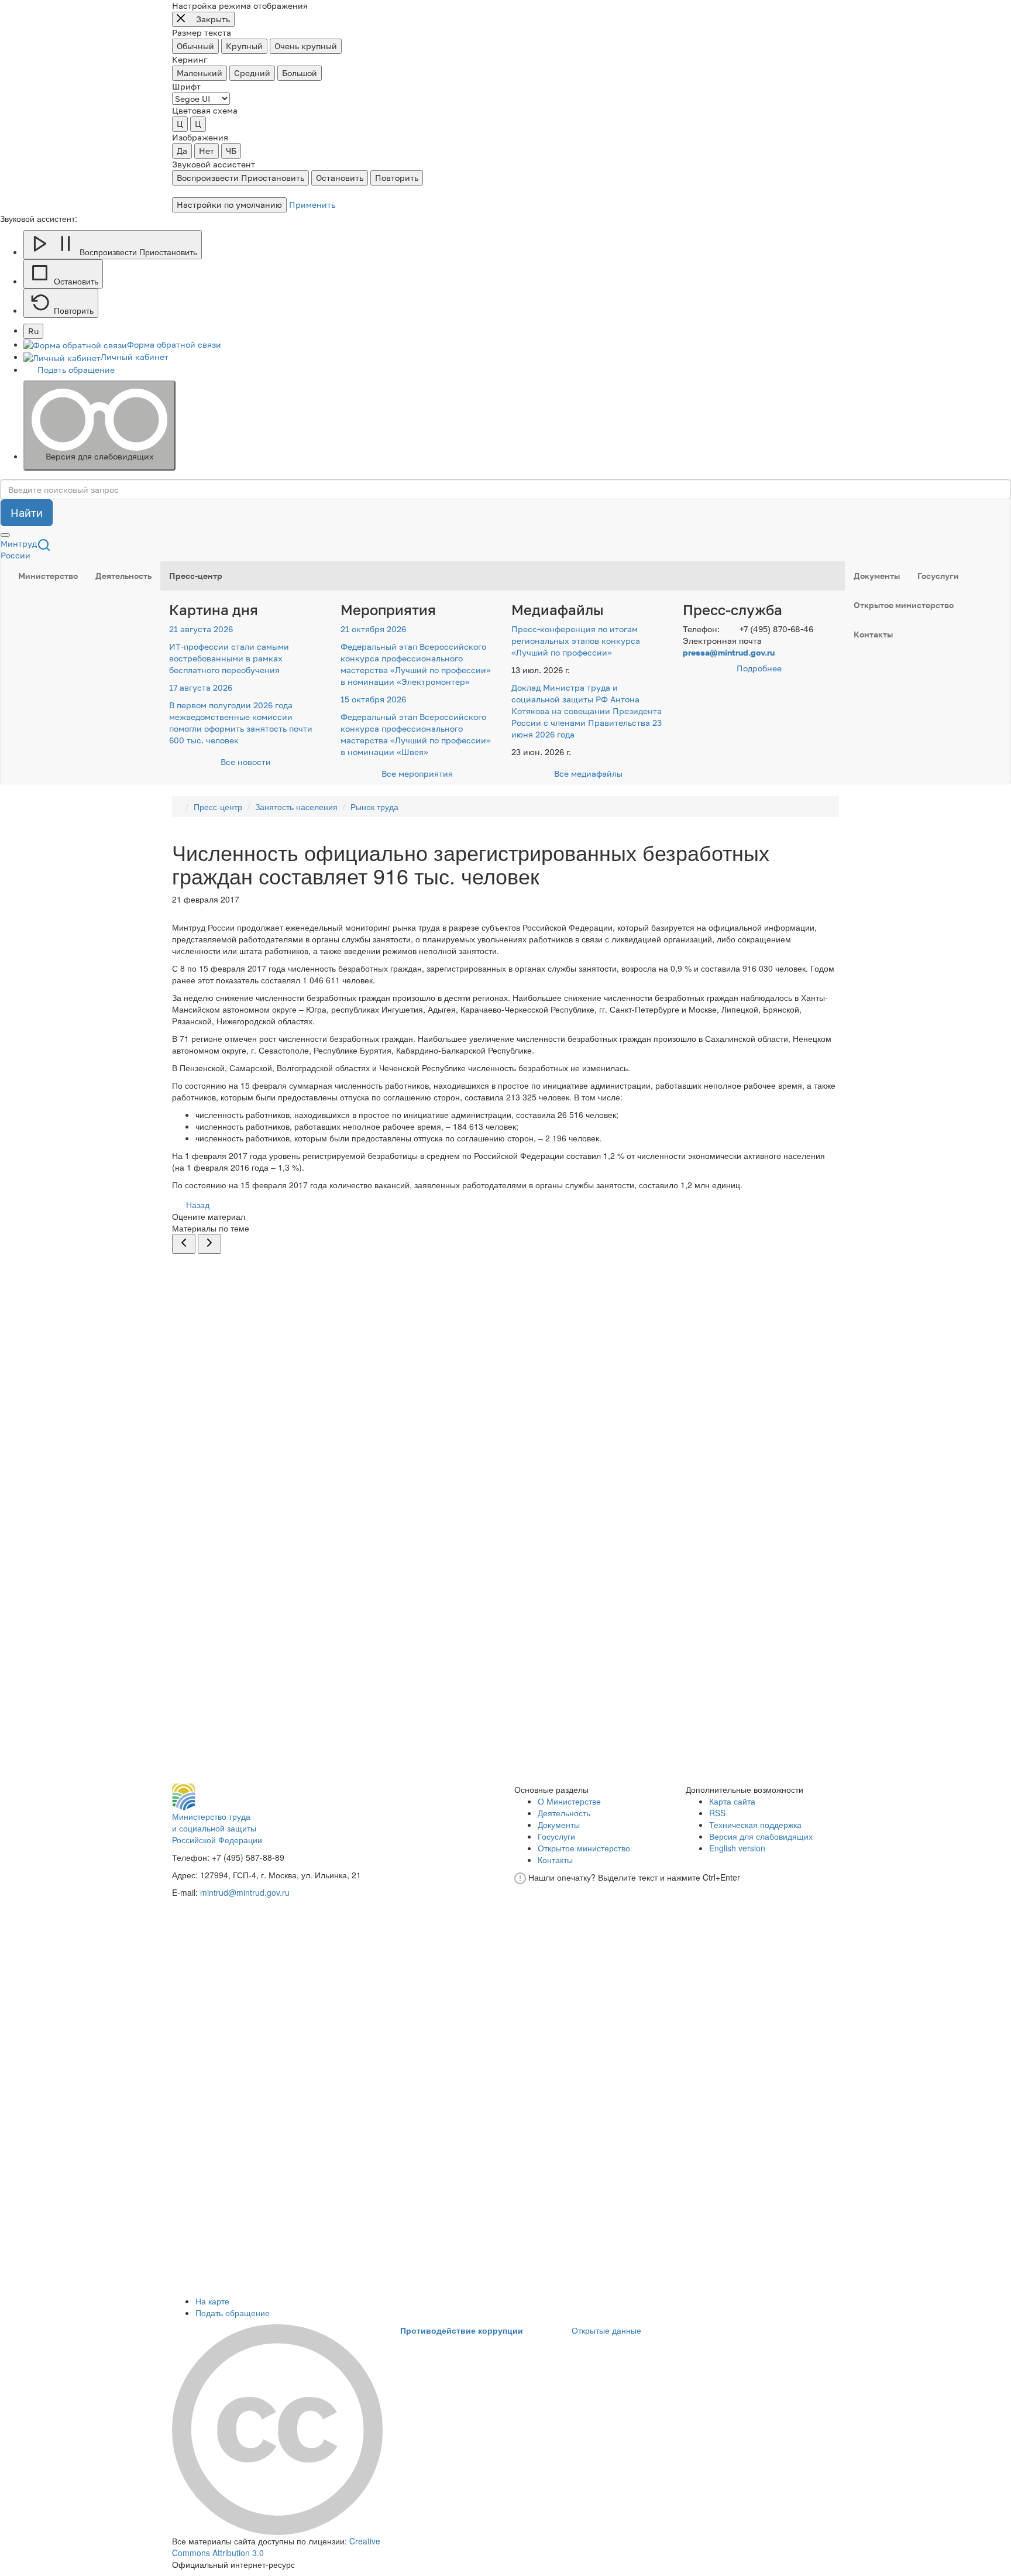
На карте (212, 2301)
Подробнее (759, 668)
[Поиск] (44, 544)
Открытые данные (606, 2330)
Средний (252, 73)
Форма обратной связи (174, 344)
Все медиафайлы (588, 774)
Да (182, 151)
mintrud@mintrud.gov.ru (245, 1892)
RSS (717, 1813)
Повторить (397, 178)
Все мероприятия (417, 774)
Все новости (246, 762)
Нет (207, 151)
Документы (877, 576)
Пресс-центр (196, 576)
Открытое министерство (904, 605)
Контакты (873, 634)
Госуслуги (938, 576)
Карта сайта (732, 1801)
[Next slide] (209, 1244)
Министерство (48, 576)
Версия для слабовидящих (100, 456)
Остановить (340, 178)
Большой (300, 73)
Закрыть (212, 19)
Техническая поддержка (755, 1824)
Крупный (244, 46)
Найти (27, 513)
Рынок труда (374, 807)
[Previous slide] (184, 1244)
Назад (197, 1205)
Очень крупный (306, 46)
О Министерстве (569, 1801)
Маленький (200, 73)
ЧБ (231, 151)
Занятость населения (296, 807)
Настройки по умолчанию (229, 205)
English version (737, 1848)
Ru (33, 331)
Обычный (195, 46)
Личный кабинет (135, 357)
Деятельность (123, 576)
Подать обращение (76, 370)
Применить (312, 205)
